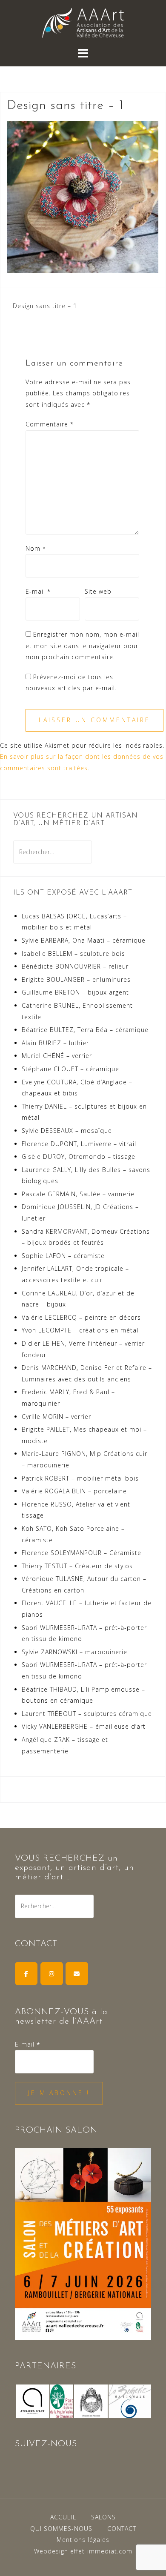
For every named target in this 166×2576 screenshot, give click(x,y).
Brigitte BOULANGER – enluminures (76, 979)
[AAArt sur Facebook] (26, 1974)
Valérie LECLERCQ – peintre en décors (81, 1317)
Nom (36, 548)
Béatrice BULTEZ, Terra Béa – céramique (85, 1030)
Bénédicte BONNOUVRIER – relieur (75, 966)
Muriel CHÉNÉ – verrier (57, 1056)
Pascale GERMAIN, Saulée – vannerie (78, 1194)
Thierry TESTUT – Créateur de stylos (77, 1566)
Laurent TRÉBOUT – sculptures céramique (87, 1714)
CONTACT (122, 2529)
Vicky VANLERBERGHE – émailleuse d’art (84, 1726)
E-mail (38, 591)
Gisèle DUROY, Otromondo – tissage (79, 1156)
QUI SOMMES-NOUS (61, 2529)
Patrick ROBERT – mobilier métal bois (80, 1478)
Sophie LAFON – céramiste (63, 1256)
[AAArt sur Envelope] (77, 1974)
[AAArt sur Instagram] (52, 1974)
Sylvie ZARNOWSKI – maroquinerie (74, 1652)
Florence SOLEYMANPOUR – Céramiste (82, 1553)
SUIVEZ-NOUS (46, 2444)
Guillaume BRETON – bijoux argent (75, 992)
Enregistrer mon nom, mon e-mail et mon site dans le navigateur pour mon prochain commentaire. (82, 646)
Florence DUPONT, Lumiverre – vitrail (79, 1144)
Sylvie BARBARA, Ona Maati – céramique (84, 940)
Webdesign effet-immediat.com (83, 2551)
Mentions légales (83, 2540)
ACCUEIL (63, 2517)
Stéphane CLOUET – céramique (70, 1069)
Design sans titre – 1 (45, 306)
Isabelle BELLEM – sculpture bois (73, 953)
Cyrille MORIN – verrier (56, 1417)
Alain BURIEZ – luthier (55, 1043)
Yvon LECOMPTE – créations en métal (80, 1330)
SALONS (103, 2517)
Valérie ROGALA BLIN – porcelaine (74, 1491)
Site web (98, 591)
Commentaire (50, 424)
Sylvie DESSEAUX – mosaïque (67, 1131)
